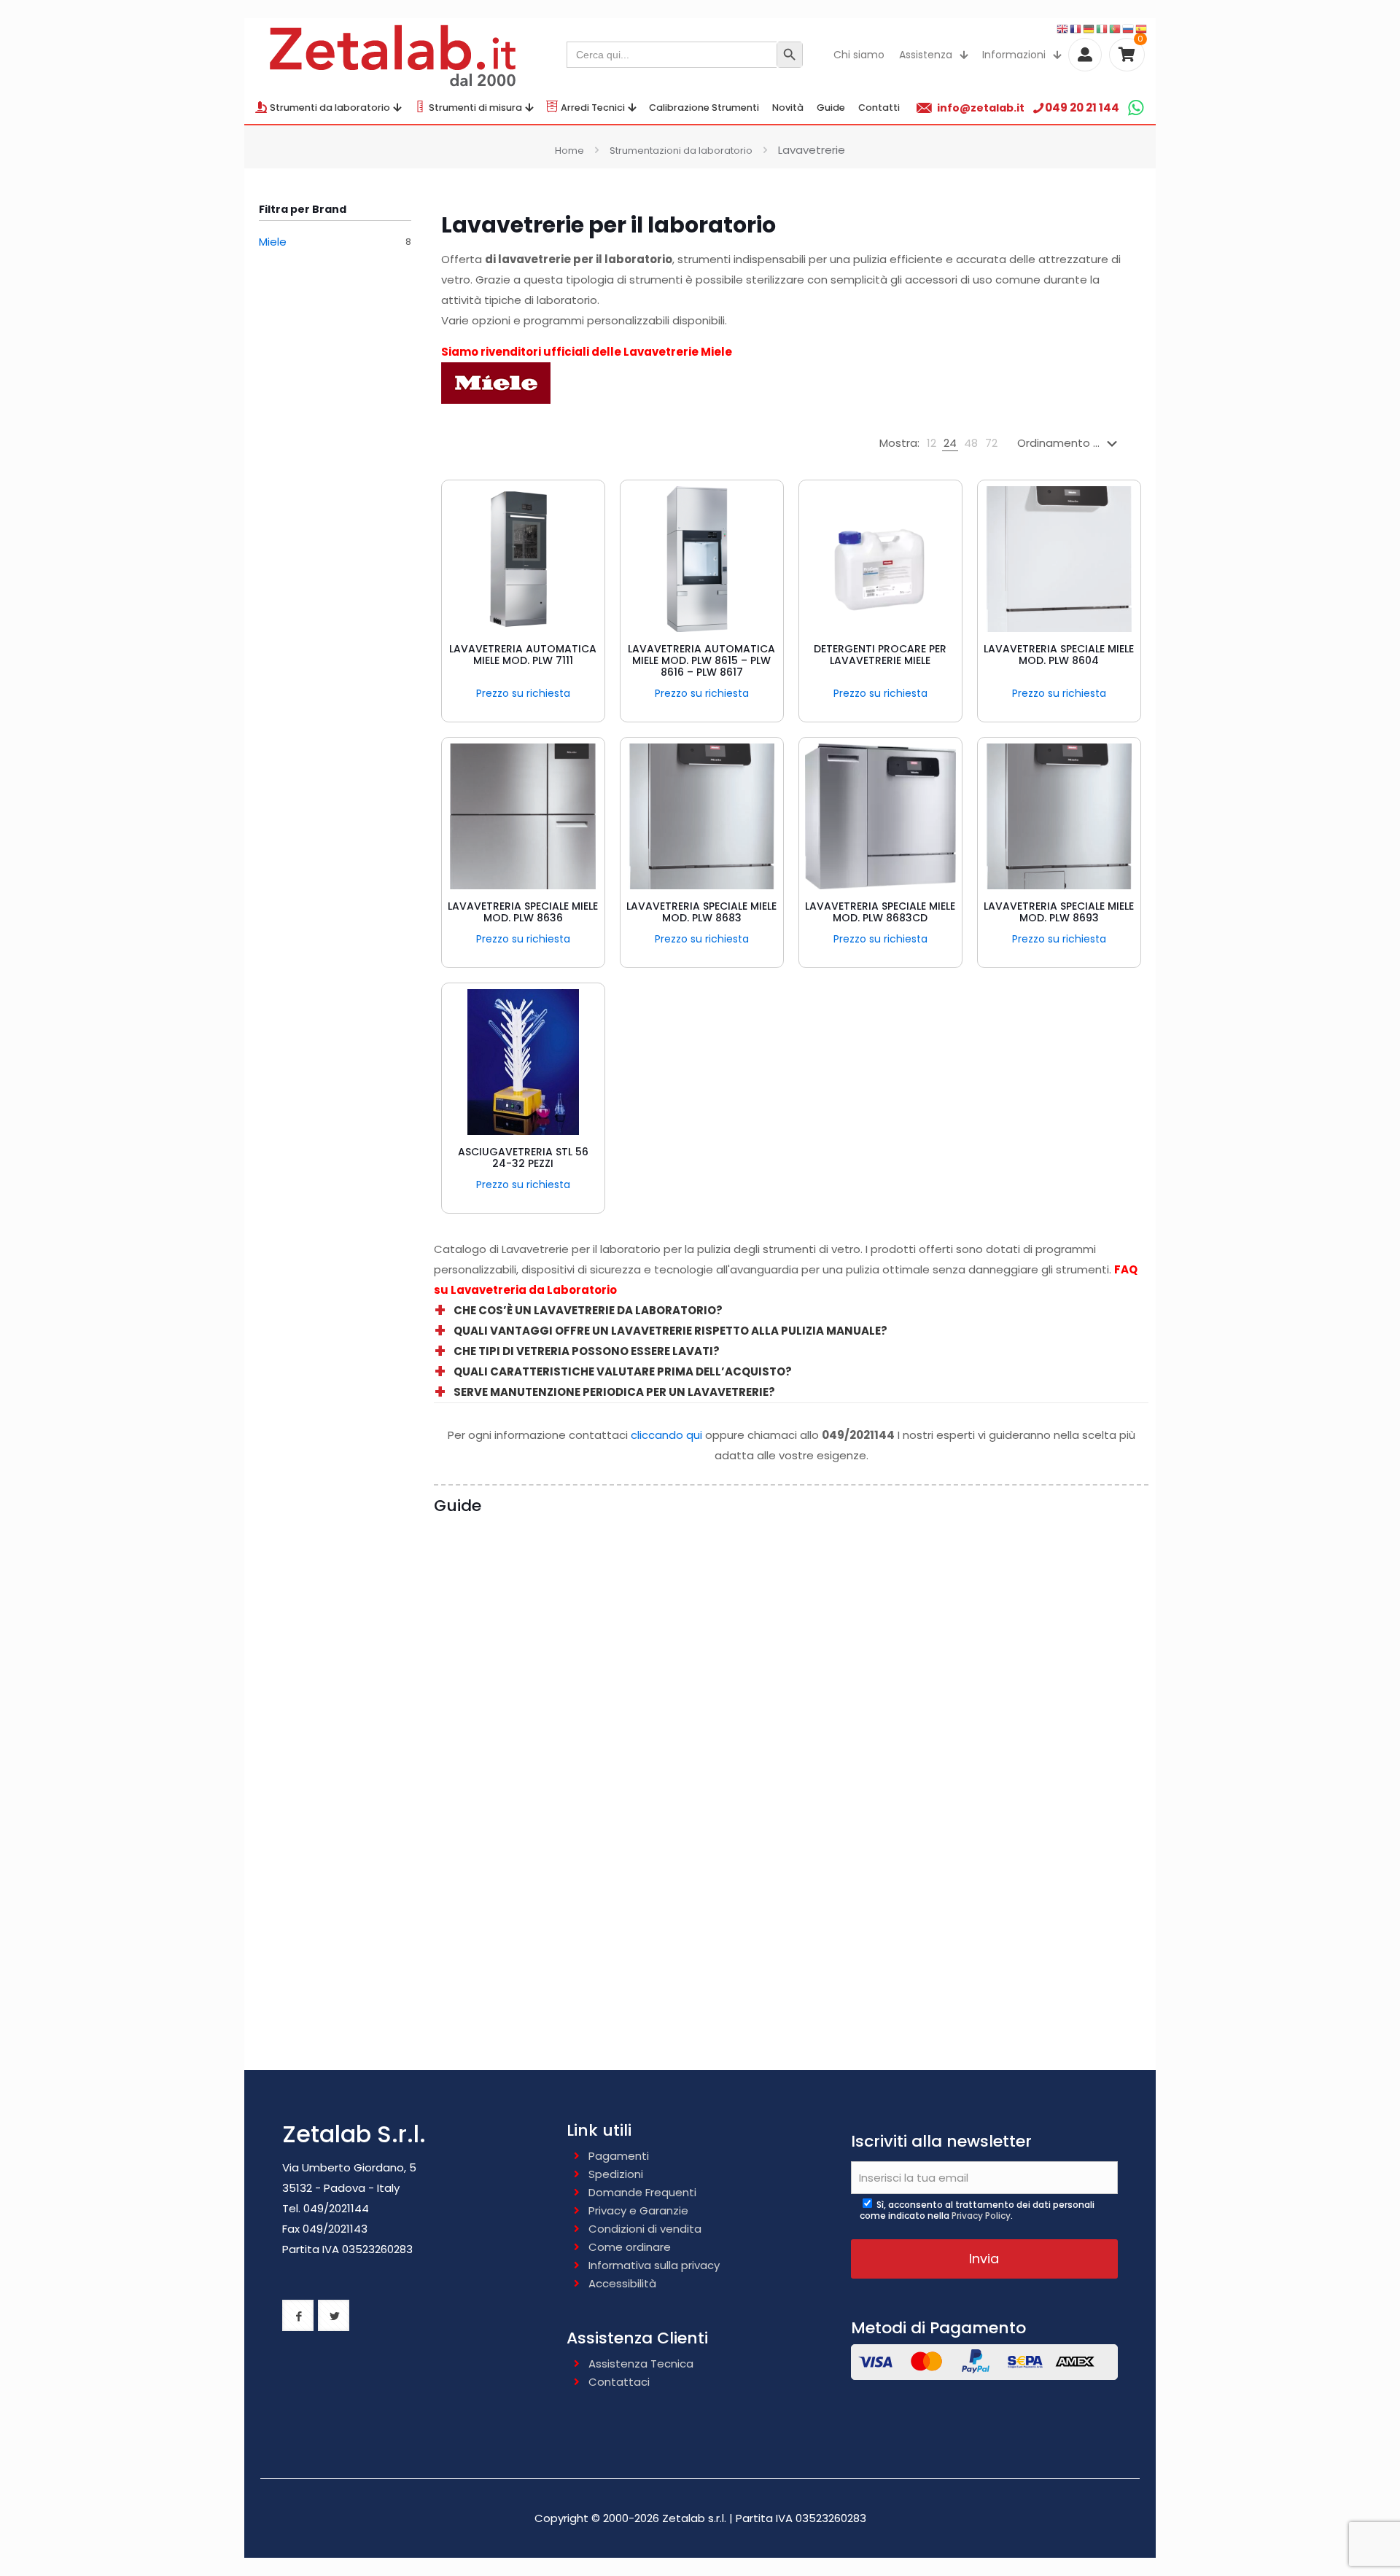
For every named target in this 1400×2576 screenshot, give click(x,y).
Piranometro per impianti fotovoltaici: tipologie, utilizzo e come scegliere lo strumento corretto (1055, 1741)
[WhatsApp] (1136, 108)
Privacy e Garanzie (638, 2210)
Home (569, 151)
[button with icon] (298, 2315)
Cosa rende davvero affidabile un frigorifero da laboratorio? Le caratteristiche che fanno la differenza (518, 1741)
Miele (273, 242)
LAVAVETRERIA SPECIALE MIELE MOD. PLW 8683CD (880, 912)
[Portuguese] (1116, 28)
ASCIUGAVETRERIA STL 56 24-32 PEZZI (523, 1158)
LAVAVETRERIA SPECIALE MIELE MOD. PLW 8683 (701, 912)
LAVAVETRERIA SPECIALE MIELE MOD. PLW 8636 (523, 912)
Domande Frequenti (642, 2192)
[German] (1089, 28)
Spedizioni (616, 2174)
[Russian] (1129, 28)
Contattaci (619, 2382)
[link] (932, 443)
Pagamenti (619, 2156)
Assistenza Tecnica (641, 2364)
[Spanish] (1142, 28)
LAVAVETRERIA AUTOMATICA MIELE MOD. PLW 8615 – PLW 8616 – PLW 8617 (701, 660)
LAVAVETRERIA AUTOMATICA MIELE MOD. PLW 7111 (523, 655)
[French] (1076, 28)
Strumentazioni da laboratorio (681, 151)
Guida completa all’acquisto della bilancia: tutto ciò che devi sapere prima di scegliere (871, 1732)
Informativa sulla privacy (654, 2265)
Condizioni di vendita (645, 2229)
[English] (1063, 28)
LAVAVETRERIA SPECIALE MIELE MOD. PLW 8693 (1059, 912)
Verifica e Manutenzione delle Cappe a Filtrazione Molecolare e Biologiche (521, 2014)
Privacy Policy (981, 2216)
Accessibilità (622, 2283)
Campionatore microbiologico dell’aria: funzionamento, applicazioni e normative (684, 1741)
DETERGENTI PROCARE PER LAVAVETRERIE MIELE (880, 655)
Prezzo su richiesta (523, 693)
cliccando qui (666, 1435)
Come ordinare (630, 2247)
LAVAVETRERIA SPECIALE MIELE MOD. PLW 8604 (1059, 655)
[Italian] (1102, 28)
